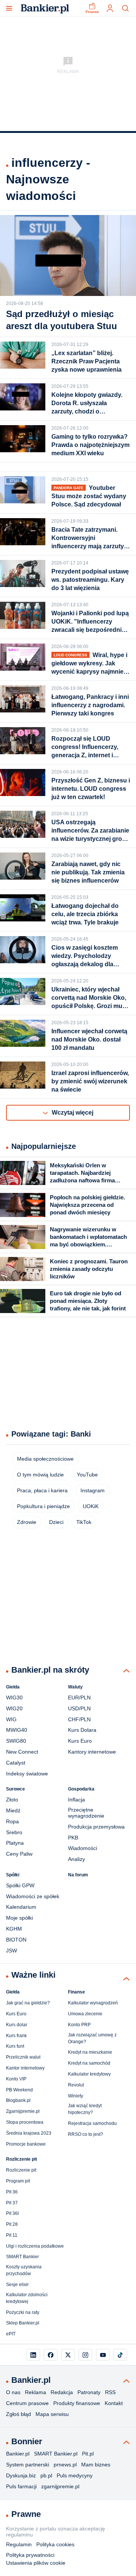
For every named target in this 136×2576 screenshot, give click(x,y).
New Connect (22, 1752)
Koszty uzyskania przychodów (24, 2270)
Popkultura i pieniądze (43, 1506)
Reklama (36, 2392)
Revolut (76, 2085)
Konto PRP (79, 2025)
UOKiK (91, 1506)
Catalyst (16, 1763)
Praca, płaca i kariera (42, 1490)
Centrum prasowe (27, 2403)
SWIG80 (16, 1741)
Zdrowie (27, 1522)
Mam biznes (96, 2465)
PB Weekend (19, 2090)
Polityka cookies (55, 2544)
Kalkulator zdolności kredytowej (27, 2298)
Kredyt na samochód (89, 2063)
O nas (13, 2392)
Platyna (15, 1843)
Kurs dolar (17, 2025)
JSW (12, 1951)
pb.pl (46, 2475)
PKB (73, 1838)
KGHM (14, 1929)
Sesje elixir (17, 2285)
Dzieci (56, 1522)
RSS (110, 2392)
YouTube (87, 1475)
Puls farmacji (21, 2486)
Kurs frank (16, 2036)
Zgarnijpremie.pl (23, 2111)
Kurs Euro (80, 1741)
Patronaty (89, 2392)
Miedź (13, 1810)
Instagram (93, 1490)
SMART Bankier (22, 2257)
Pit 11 (12, 2235)
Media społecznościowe (45, 1459)
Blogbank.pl (18, 2100)
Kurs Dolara (82, 1730)
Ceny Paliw (19, 1854)
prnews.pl (65, 2465)
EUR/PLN (79, 1698)
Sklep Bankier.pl (23, 2323)
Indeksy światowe (27, 1774)
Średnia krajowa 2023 (29, 2133)
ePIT (11, 2334)
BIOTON (16, 1940)
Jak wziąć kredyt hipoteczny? (85, 2109)
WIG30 (14, 1698)
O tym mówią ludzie (40, 1475)
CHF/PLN (79, 1719)
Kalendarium (21, 1907)
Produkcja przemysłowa (96, 1827)
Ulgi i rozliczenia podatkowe (35, 2246)
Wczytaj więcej (73, 1113)
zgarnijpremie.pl (60, 2486)
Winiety (76, 2096)
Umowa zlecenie (85, 2014)
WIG (11, 1719)
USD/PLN (79, 1708)
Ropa (12, 1821)
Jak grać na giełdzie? (28, 2003)
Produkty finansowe (77, 2403)
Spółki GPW (20, 1885)
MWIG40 (17, 1730)
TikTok (84, 1522)
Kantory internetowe (92, 1752)
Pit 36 (12, 2192)
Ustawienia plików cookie (36, 2563)
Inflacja (76, 1800)
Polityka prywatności (30, 2555)
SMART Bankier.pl (56, 2454)
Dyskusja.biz (21, 2475)
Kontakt (114, 2403)
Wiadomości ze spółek (33, 1896)
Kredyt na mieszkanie (90, 2052)
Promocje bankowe (26, 2144)
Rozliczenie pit (21, 2170)
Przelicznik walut (23, 2057)
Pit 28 (12, 2224)
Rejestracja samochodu (92, 2123)
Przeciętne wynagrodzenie (86, 1813)
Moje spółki (19, 1918)
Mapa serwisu (52, 2414)
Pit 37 (12, 2203)
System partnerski (28, 2465)
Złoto (12, 1800)
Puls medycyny (75, 2475)
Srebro (14, 1832)
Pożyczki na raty (23, 2312)
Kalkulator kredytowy (89, 2074)
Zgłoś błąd (19, 2414)
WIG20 (14, 1708)
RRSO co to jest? (86, 2134)
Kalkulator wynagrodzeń (93, 2003)
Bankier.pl (18, 2454)
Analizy (76, 1859)
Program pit (18, 2181)
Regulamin (19, 2544)
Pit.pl (88, 2454)
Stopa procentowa (25, 2122)
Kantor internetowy (25, 2068)
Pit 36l (12, 2213)
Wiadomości (83, 1848)
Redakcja (62, 2392)
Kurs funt (15, 2046)
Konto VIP (16, 2079)
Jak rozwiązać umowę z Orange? (92, 2038)
